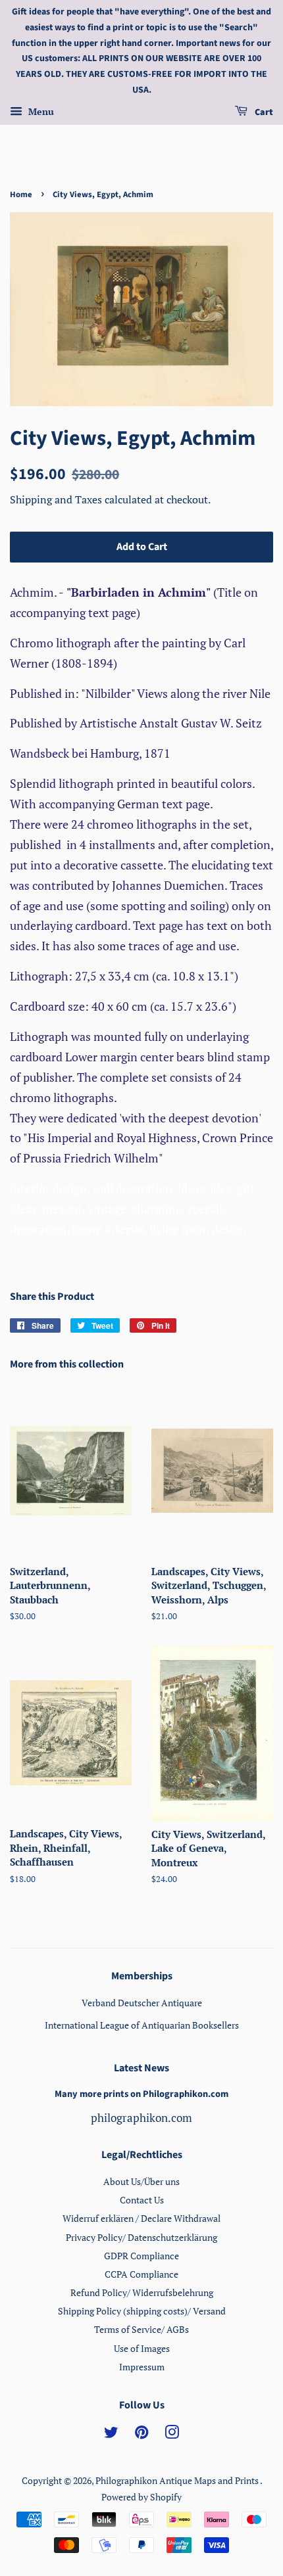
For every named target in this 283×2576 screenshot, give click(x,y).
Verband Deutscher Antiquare (142, 2003)
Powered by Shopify (141, 2497)
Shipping (32, 499)
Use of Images (142, 2348)
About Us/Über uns (141, 2181)
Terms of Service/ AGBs (141, 2329)
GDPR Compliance (141, 2256)
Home (21, 195)
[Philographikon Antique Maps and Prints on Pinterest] (141, 2434)
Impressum (142, 2367)
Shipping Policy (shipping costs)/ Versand (142, 2311)
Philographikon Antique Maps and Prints (178, 2480)
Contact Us (142, 2200)
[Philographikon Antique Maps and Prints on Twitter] (111, 2434)
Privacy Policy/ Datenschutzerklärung (141, 2237)
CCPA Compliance (141, 2274)
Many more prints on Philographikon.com (141, 2094)
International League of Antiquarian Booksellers (142, 2025)
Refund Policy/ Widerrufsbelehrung (142, 2292)
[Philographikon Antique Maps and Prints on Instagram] (172, 2434)
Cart (263, 112)
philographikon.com (141, 2118)
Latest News (141, 2068)
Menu (40, 111)
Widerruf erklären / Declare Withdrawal (141, 2218)
